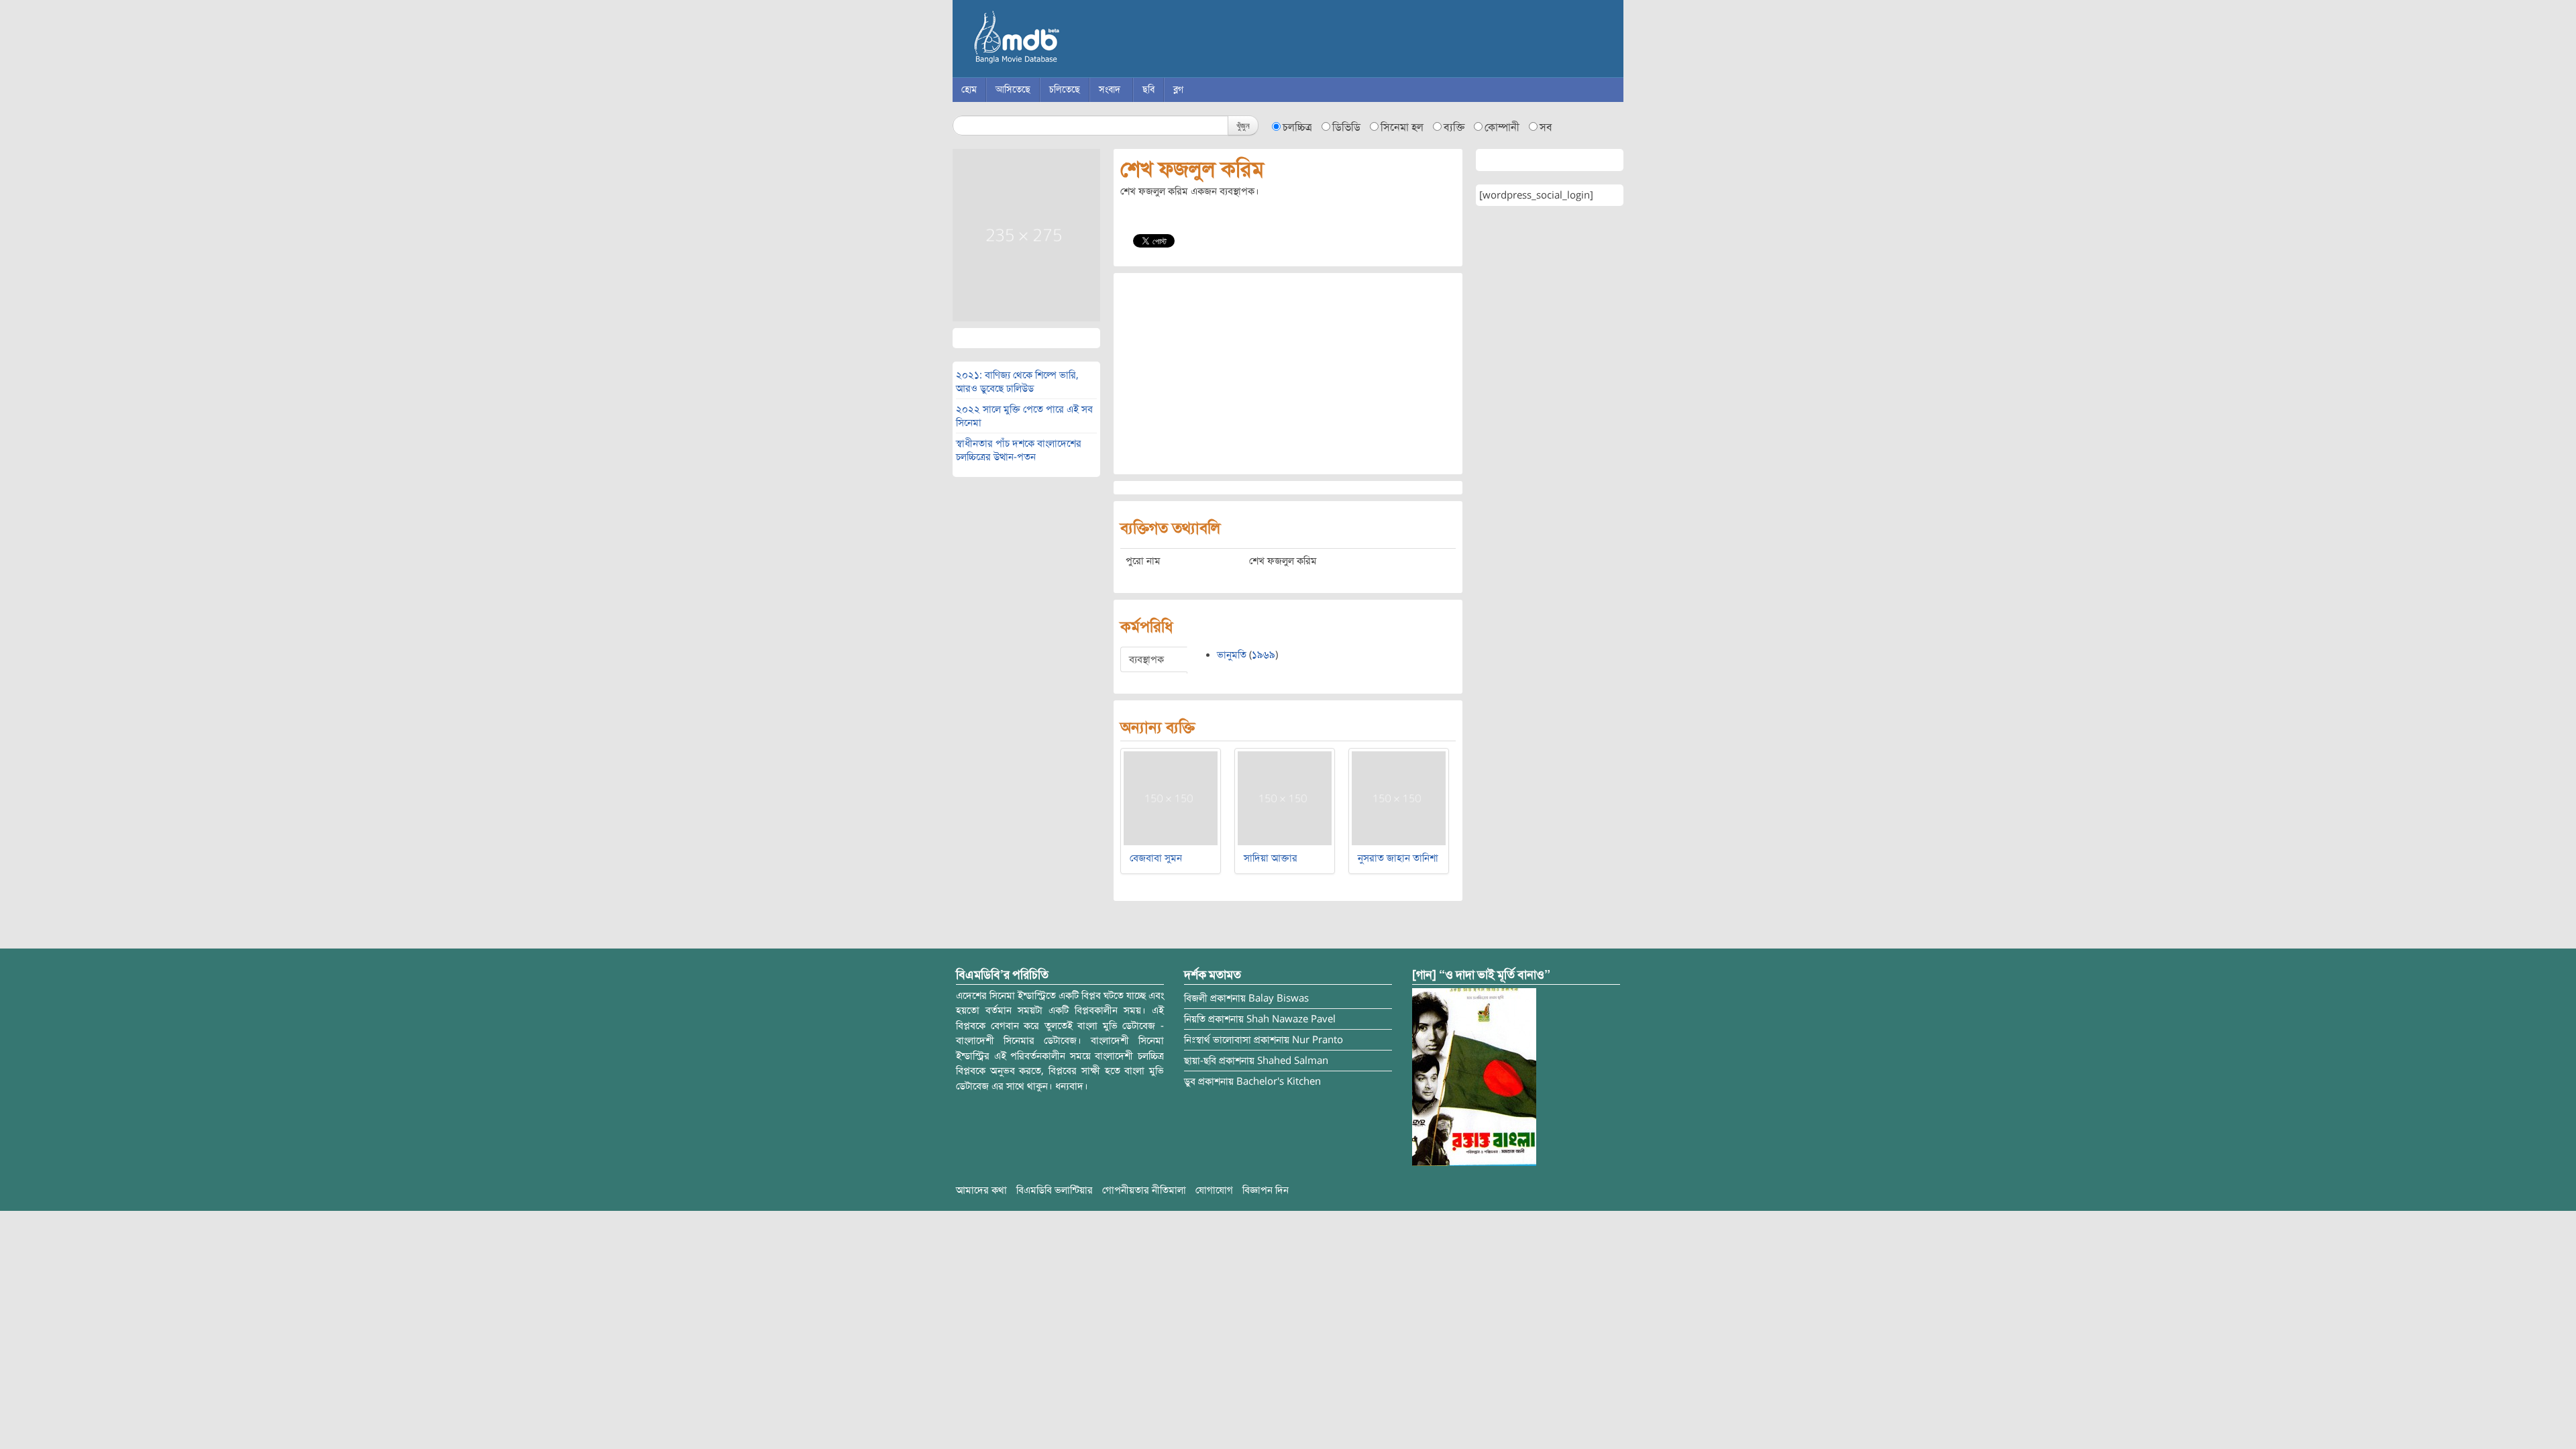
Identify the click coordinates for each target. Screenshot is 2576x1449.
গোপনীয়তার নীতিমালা (1144, 1190)
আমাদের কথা (981, 1190)
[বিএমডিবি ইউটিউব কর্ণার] (1474, 1076)
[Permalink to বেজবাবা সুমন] (1171, 798)
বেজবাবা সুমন (1156, 858)
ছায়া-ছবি (1200, 1061)
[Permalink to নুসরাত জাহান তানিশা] (1399, 798)
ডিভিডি (1346, 127)
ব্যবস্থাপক (1146, 659)
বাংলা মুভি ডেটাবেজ (1073, 40)
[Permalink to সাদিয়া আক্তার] (1285, 798)
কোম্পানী (1502, 127)
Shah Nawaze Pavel (1291, 1019)
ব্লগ (1178, 90)
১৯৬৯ (1264, 655)
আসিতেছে (1013, 90)
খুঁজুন (1243, 125)
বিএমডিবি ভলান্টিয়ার (1055, 1190)
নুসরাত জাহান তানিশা (1398, 858)
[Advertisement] (1288, 374)
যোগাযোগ (1214, 1190)
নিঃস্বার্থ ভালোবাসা (1218, 1040)
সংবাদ (1110, 90)
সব (1546, 127)
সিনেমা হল (1402, 127)
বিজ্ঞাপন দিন (1266, 1190)
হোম (969, 90)
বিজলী (1196, 998)
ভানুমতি (1232, 655)
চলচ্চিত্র (1297, 127)
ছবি (1148, 90)
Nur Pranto (1318, 1040)
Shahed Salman (1293, 1061)
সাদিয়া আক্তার (1271, 858)
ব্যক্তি (1454, 127)
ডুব (1190, 1081)
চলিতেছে (1065, 90)
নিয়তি (1195, 1019)
